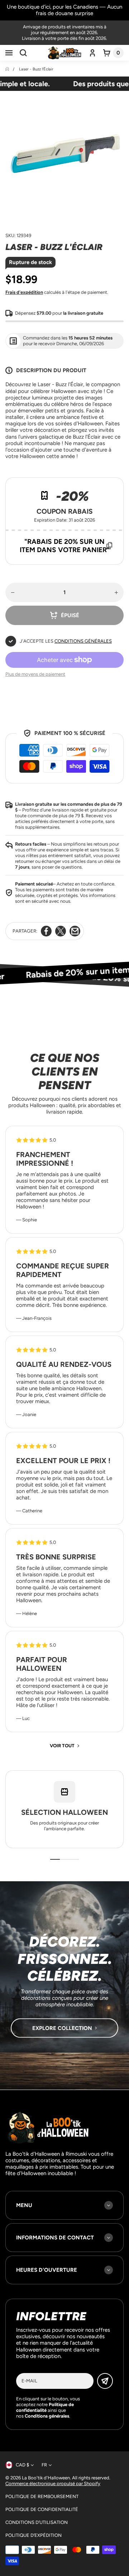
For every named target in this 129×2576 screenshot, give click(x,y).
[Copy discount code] (109, 546)
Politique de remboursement (42, 2496)
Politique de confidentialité (42, 2509)
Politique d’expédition (34, 2535)
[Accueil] (8, 69)
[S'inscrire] (105, 2381)
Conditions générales (83, 641)
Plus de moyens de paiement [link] (35, 674)
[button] (9, 53)
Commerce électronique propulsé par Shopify (53, 2483)
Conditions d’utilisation (37, 2522)
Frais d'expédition (24, 292)
